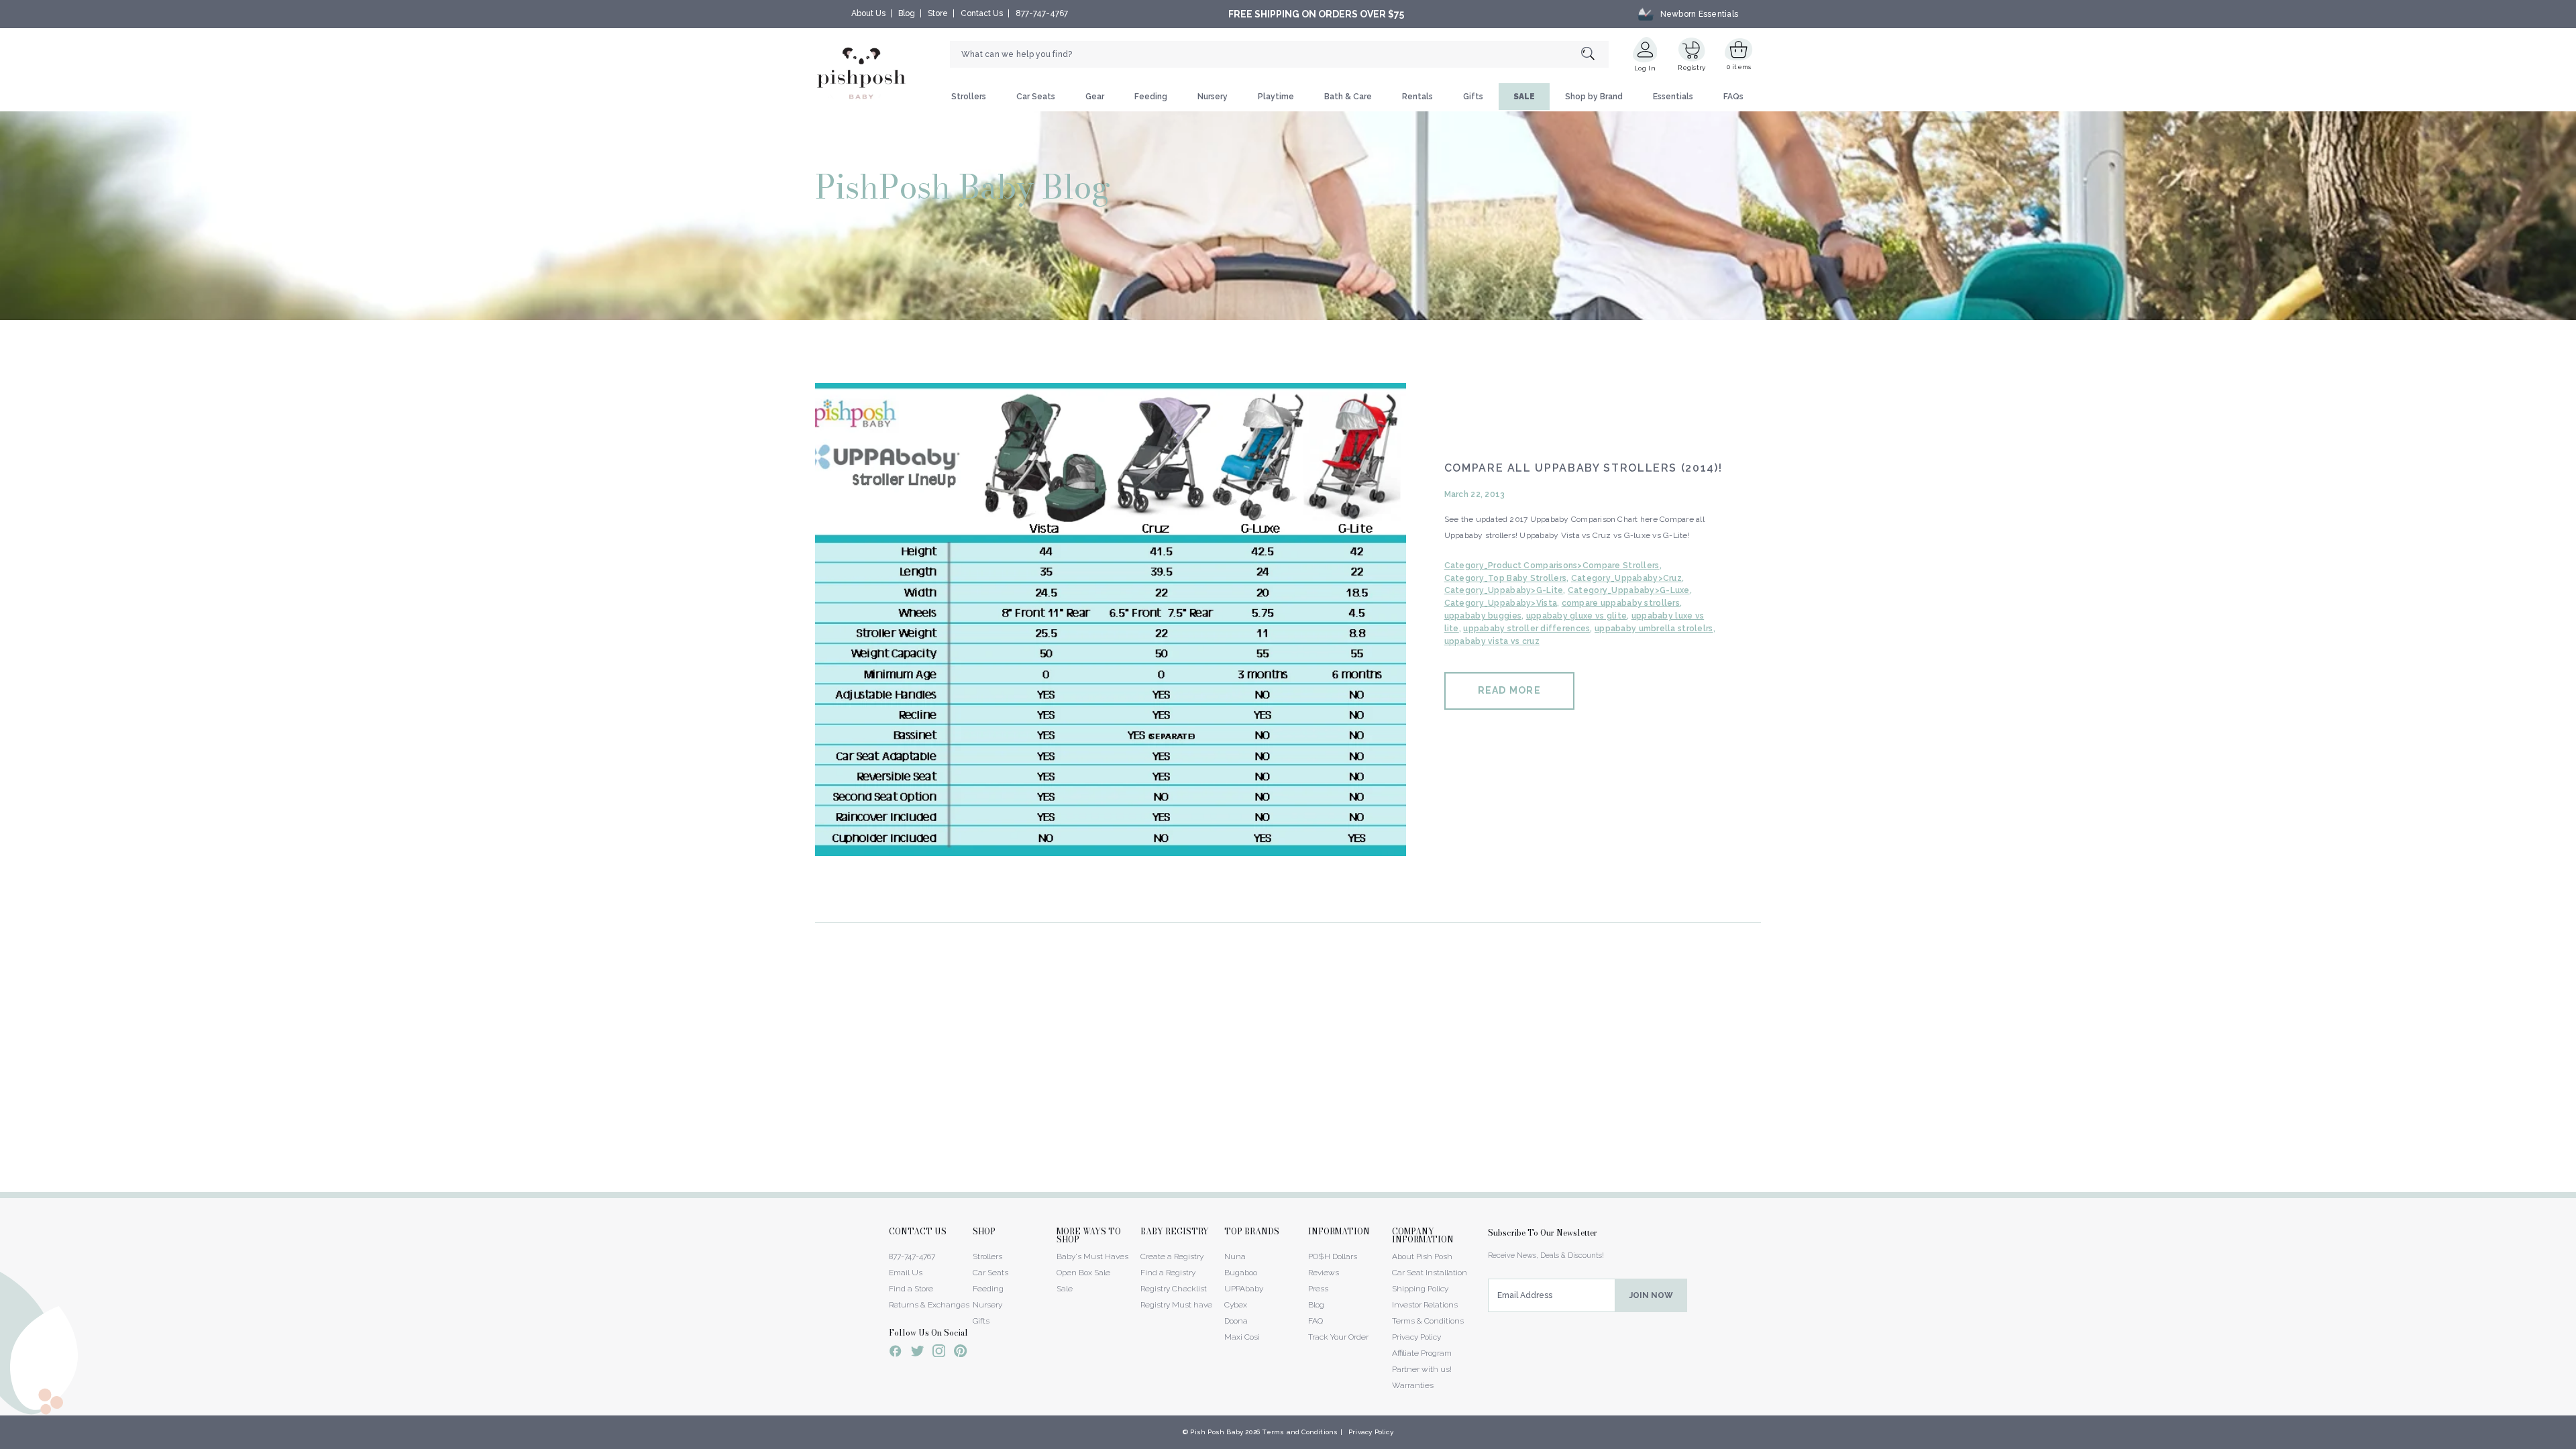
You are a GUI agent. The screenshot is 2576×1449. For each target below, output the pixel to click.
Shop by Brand (1594, 97)
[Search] (1595, 55)
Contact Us (982, 13)
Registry (1692, 67)
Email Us (906, 1273)
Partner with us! (1422, 1369)
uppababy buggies (1483, 616)
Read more (1509, 690)
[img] (1111, 620)
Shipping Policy (1420, 1289)
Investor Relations (1425, 1305)
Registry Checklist (1174, 1289)
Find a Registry (1168, 1273)
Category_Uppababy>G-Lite (1504, 590)
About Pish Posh (1422, 1256)
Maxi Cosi (1242, 1337)
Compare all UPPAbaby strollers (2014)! (1584, 468)
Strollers (969, 97)
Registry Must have (1176, 1305)
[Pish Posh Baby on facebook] (896, 1353)
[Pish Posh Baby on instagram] (939, 1353)
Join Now (1651, 1295)
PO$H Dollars (1333, 1256)
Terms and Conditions (1300, 1432)
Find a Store (911, 1289)
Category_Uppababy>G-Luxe (1629, 590)
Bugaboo (1241, 1273)
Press (1318, 1289)
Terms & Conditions (1428, 1321)
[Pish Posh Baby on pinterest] (960, 1353)
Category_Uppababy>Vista (1501, 603)
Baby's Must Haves (1092, 1256)
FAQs (1733, 97)
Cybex (1236, 1305)
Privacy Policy (1416, 1337)
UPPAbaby (1244, 1289)
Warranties (1413, 1385)
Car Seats (1036, 97)
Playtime (1276, 97)
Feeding (1151, 97)
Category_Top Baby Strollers (1506, 578)
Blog (907, 13)
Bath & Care (1348, 97)
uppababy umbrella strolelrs (1654, 629)
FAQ (1316, 1321)
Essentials (1673, 97)
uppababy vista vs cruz (1492, 641)
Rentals (1417, 97)
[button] (2575, 1442)
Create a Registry (1172, 1256)
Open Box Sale (1083, 1273)
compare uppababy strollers (1621, 603)
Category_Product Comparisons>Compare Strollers (1552, 566)
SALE (1524, 97)
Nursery (1213, 97)
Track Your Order (1338, 1337)
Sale (1065, 1289)
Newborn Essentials (1699, 14)
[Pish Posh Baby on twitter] (917, 1353)
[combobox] (1279, 54)
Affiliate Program (1422, 1353)
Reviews (1324, 1273)
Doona (1236, 1321)
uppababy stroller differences (1526, 629)
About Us (868, 13)
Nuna (1235, 1256)
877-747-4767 (1042, 13)
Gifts (1473, 97)
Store (938, 13)
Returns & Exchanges (929, 1305)
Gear (1095, 97)
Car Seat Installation (1430, 1273)
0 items (1739, 67)
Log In (1645, 68)
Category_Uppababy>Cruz (1626, 578)
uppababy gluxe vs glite (1576, 616)
